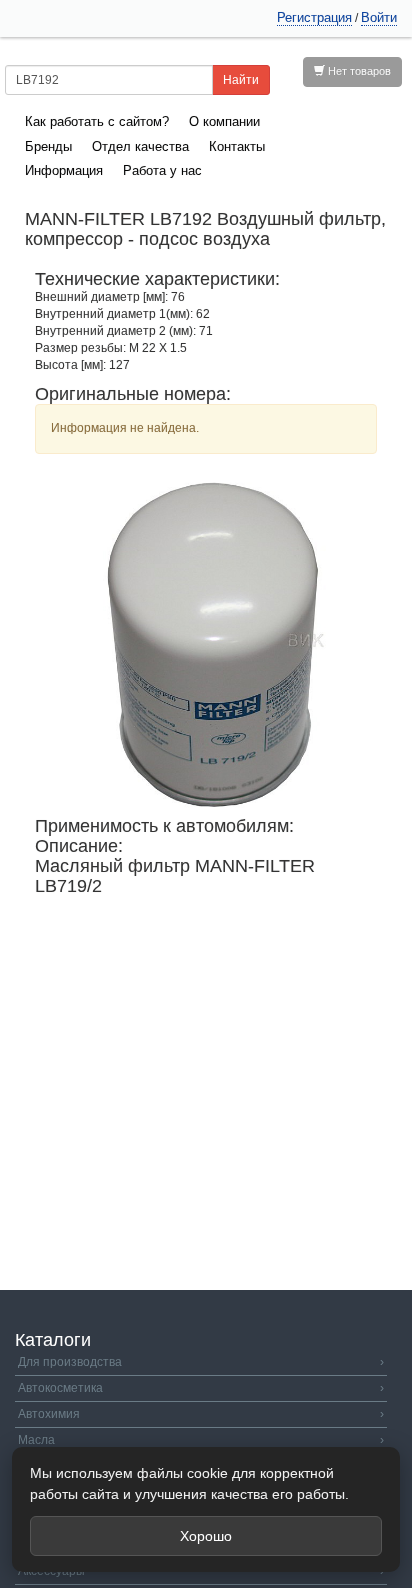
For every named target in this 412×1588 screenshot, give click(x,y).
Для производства (201, 1362)
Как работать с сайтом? (97, 121)
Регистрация (314, 17)
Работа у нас (162, 170)
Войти (379, 17)
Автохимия (201, 1414)
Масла (201, 1440)
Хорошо (206, 1536)
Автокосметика (201, 1388)
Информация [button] (64, 170)
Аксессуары (201, 1571)
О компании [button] (224, 121)
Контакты (237, 146)
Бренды (48, 146)
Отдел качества (140, 146)
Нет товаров (358, 71)
